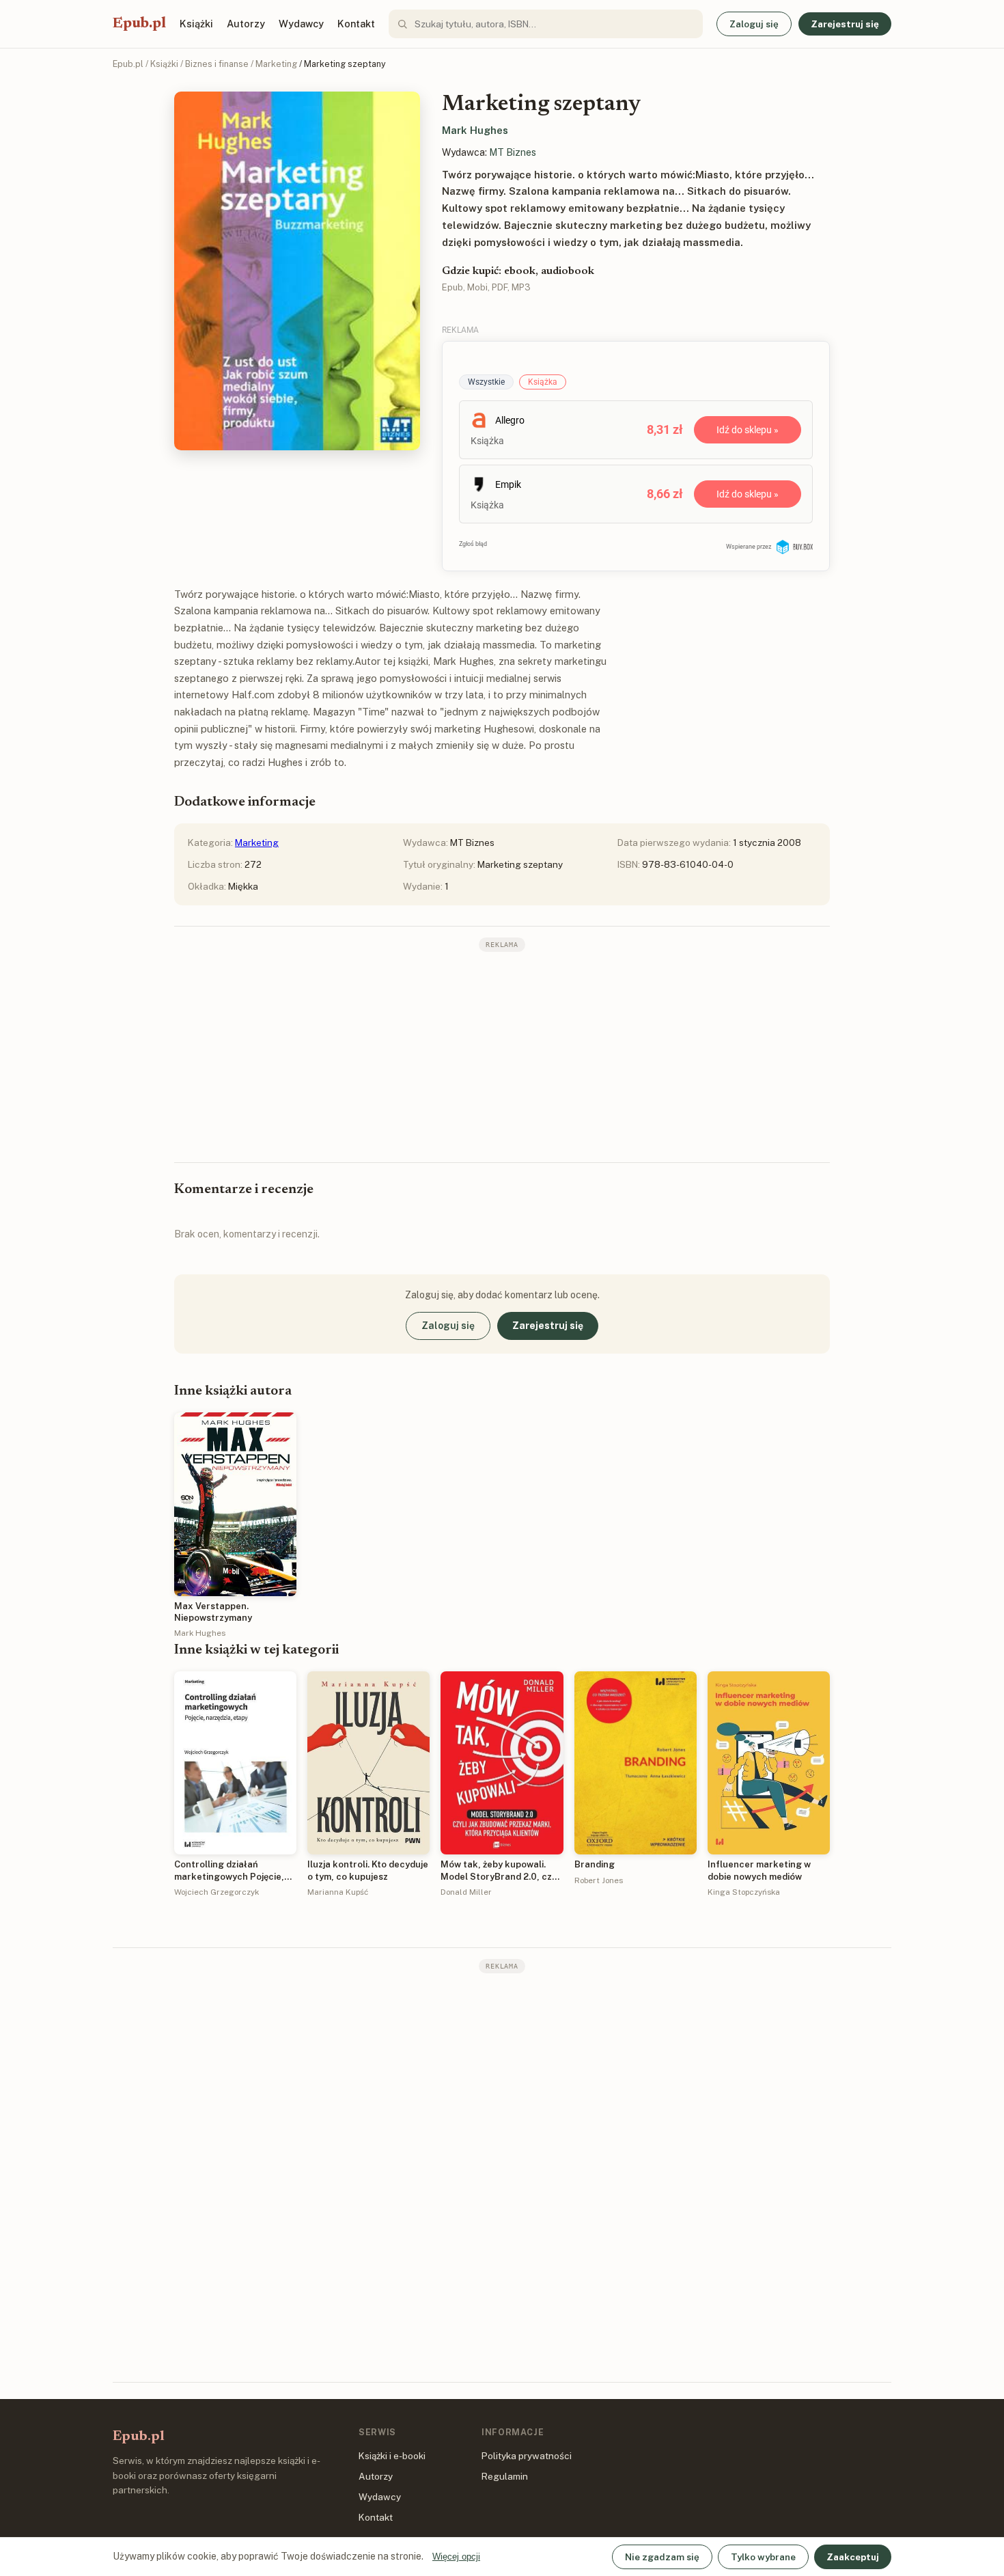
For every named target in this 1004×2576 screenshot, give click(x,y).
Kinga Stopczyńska (744, 1892)
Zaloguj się (754, 24)
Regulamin (505, 2476)
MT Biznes (513, 152)
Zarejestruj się (845, 24)
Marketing (276, 64)
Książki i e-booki (392, 2456)
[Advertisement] (502, 1056)
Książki (196, 24)
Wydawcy (301, 24)
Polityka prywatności (527, 2456)
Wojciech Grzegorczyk (217, 1892)
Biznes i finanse (217, 64)
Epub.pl (139, 24)
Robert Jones (599, 1880)
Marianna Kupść (338, 1892)
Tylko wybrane (763, 2557)
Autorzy (246, 24)
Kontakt (356, 24)
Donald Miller (466, 1892)
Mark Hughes (475, 130)
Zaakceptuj (853, 2557)
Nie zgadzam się (662, 2557)
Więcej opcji (456, 2557)
